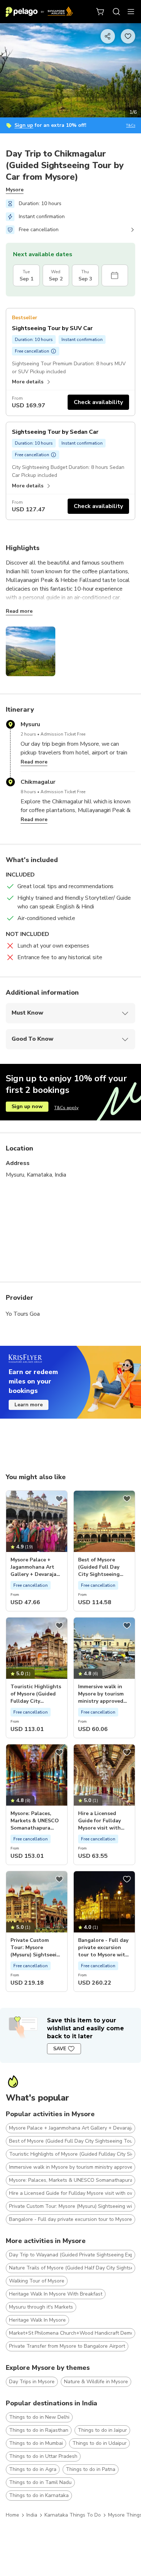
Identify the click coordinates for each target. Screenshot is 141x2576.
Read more (19, 611)
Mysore (15, 190)
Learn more (29, 1405)
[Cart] (101, 12)
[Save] (59, 1499)
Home (12, 2515)
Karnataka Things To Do (73, 2515)
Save (60, 2049)
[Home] (39, 12)
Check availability (98, 402)
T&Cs (131, 126)
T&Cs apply (66, 1108)
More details (28, 382)
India (32, 2515)
